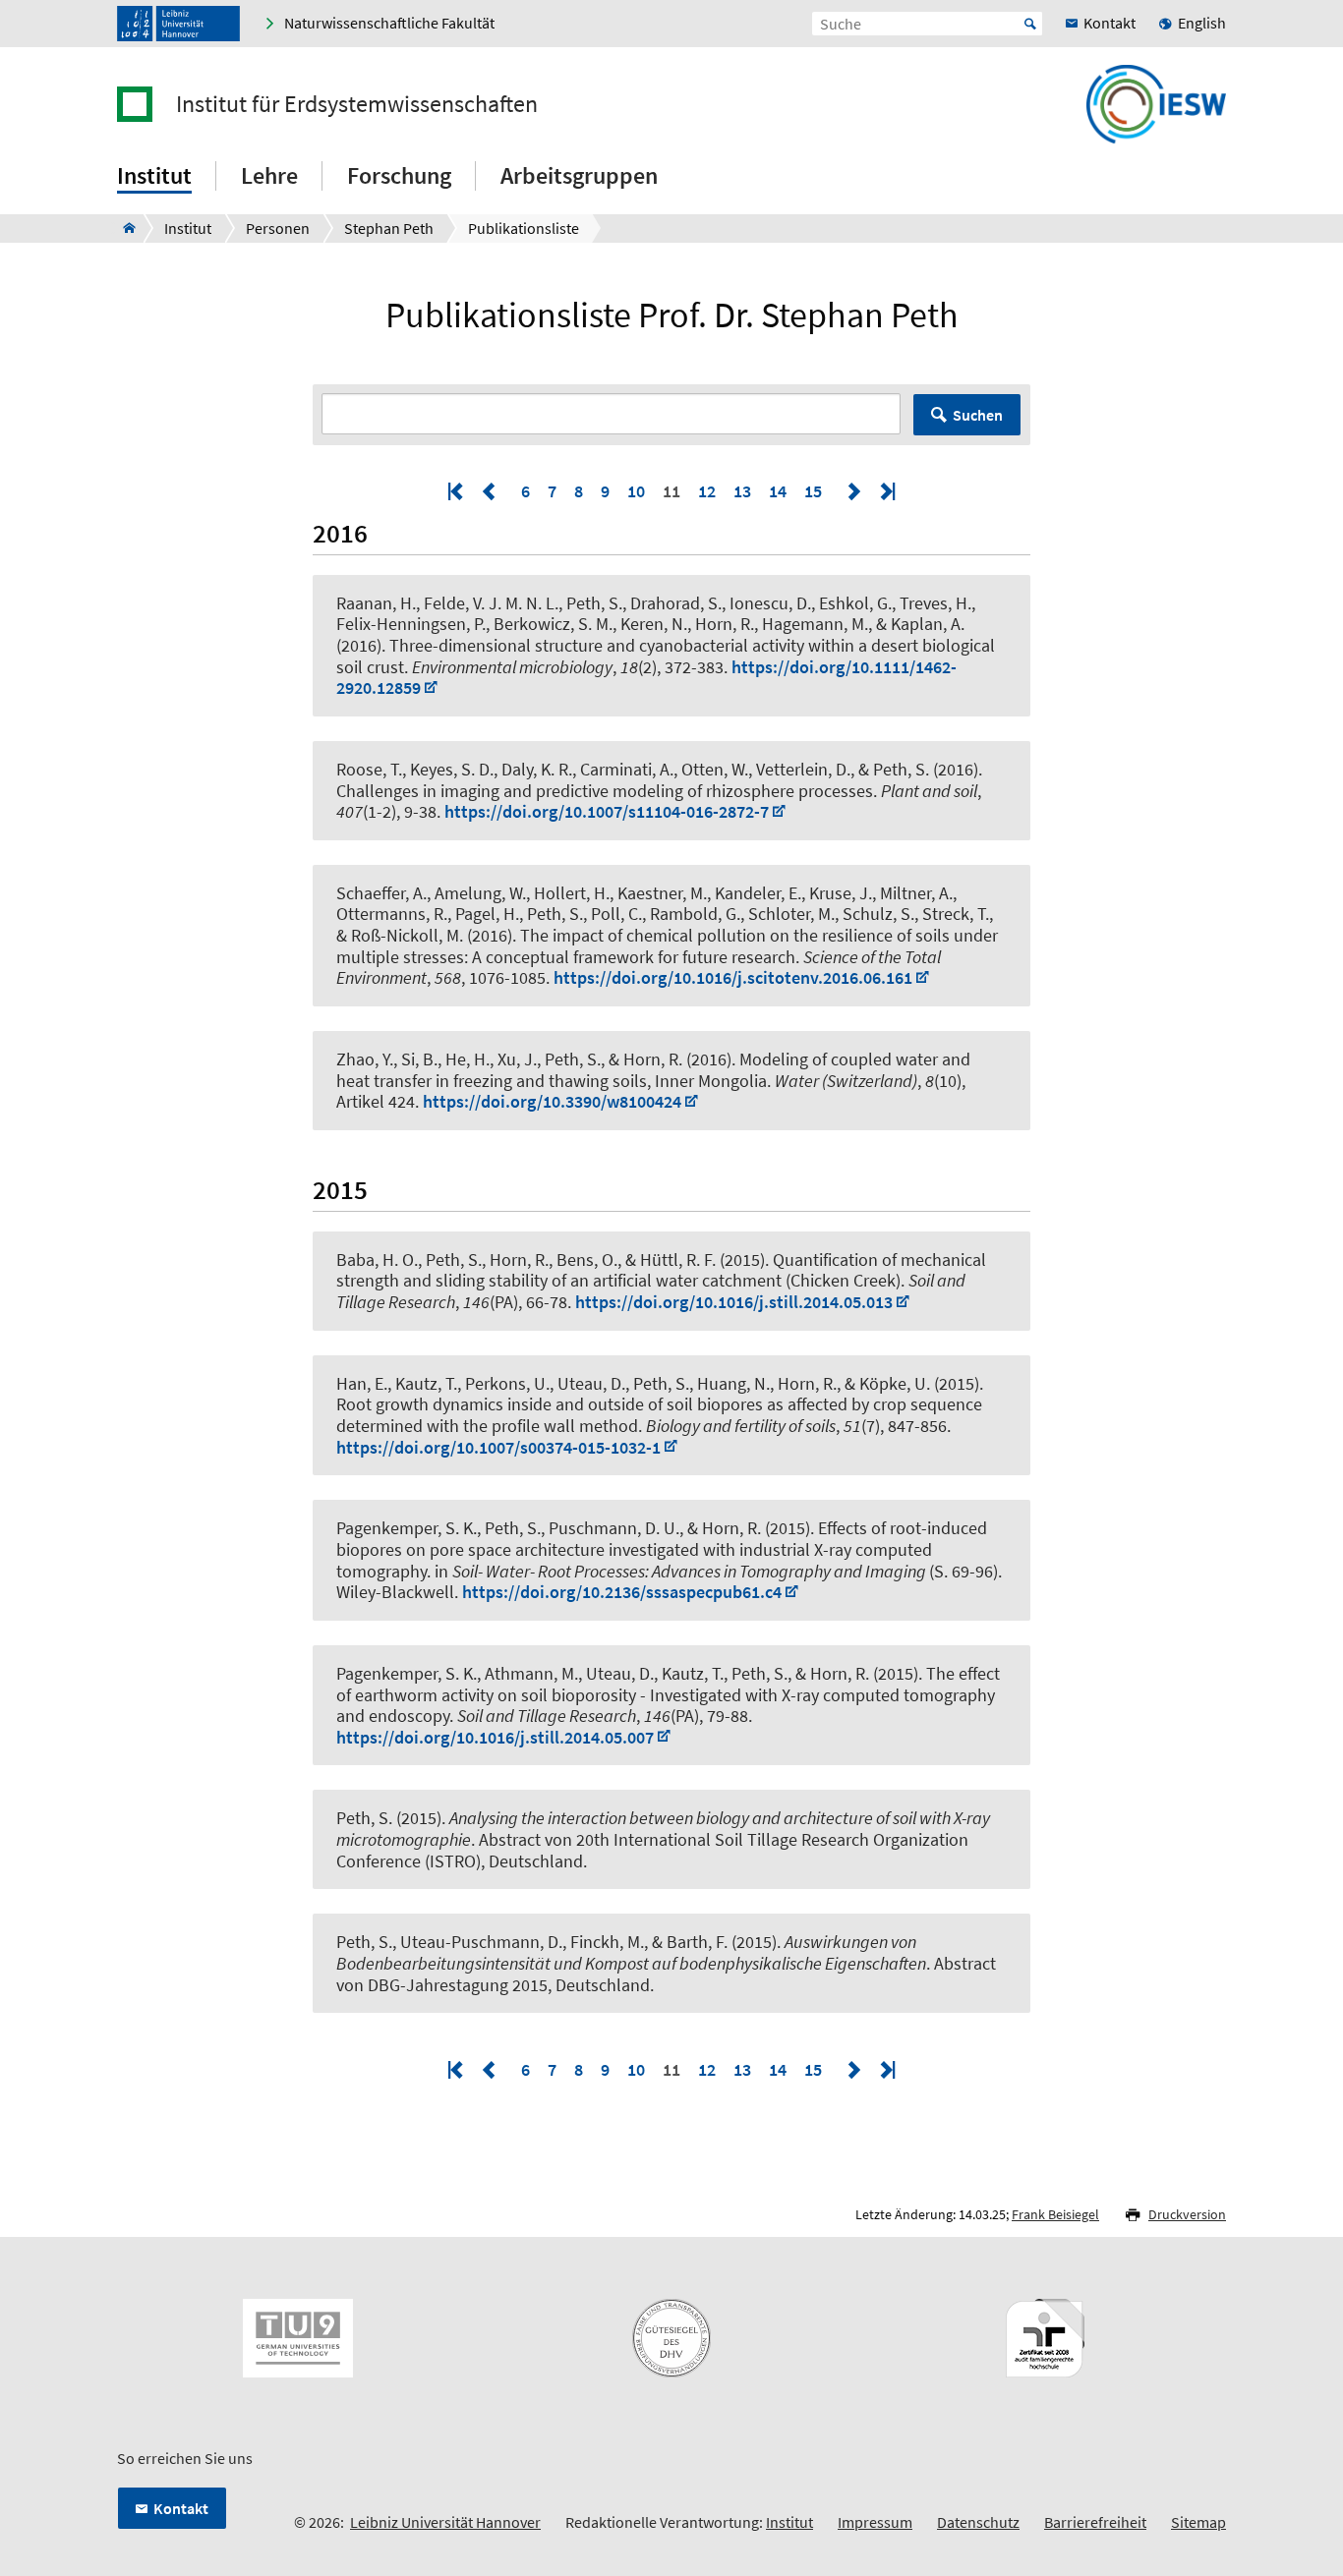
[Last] (886, 491)
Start (1030, 24)
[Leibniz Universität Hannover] (178, 24)
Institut (789, 2522)
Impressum (875, 2522)
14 (778, 491)
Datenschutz (978, 2522)
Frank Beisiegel (1055, 2214)
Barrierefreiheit (1095, 2522)
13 (742, 491)
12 (707, 491)
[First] (457, 491)
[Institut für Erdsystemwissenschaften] (123, 228)
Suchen (978, 415)
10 (636, 491)
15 (813, 491)
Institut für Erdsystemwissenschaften (357, 104)
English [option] (1202, 23)
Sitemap (1198, 2522)
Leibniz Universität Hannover (445, 2522)
